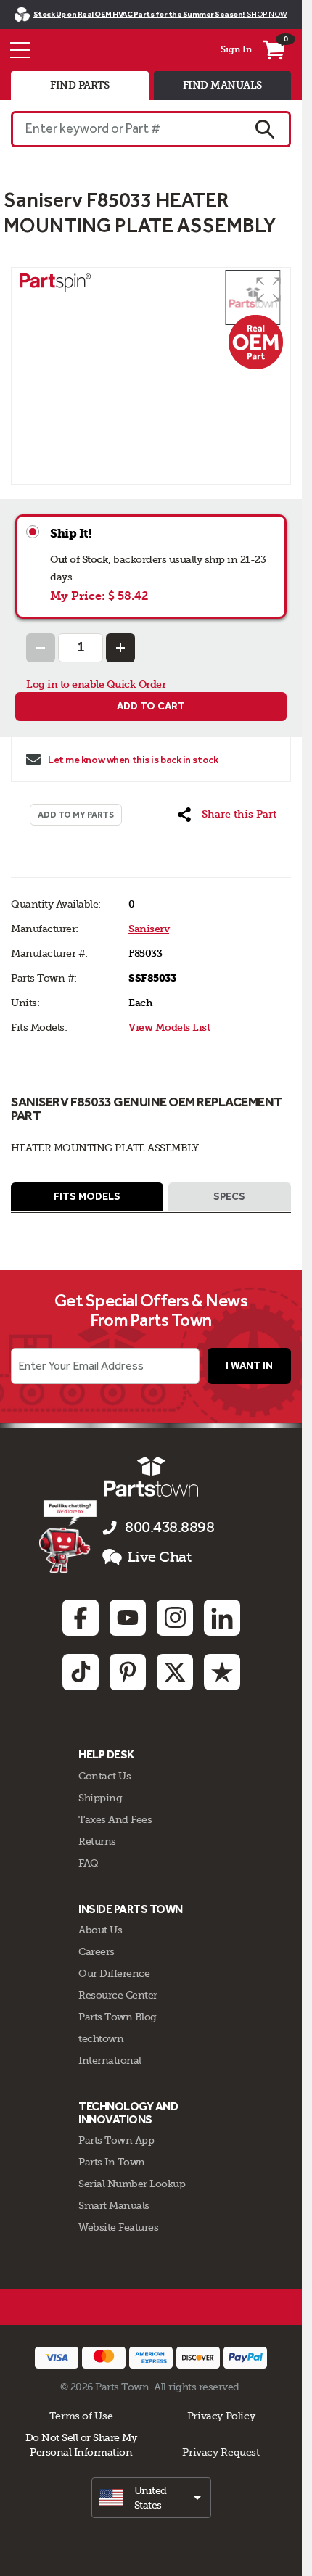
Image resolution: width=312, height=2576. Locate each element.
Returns (97, 1841)
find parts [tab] (79, 85)
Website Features (118, 2227)
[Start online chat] (68, 1536)
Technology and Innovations (128, 2113)
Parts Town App (116, 2140)
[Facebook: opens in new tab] (81, 1618)
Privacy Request (221, 2452)
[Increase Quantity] (120, 648)
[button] (268, 289)
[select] (151, 2498)
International (110, 2060)
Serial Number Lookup (132, 2184)
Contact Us (104, 1776)
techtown (101, 2038)
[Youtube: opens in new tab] (128, 1618)
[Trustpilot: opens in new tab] (222, 1672)
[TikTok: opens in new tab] (81, 1672)
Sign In (236, 49)
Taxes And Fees (115, 1819)
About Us (100, 1930)
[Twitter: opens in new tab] (175, 1672)
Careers (97, 1951)
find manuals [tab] (222, 85)
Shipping (100, 1798)
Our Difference (114, 1973)
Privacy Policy (221, 2416)
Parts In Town (112, 2162)
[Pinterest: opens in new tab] (128, 1672)
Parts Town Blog (118, 2017)
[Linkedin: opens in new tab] (222, 1618)
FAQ (89, 1863)
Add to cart (151, 706)
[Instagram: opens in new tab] (175, 1618)
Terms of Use (81, 2416)
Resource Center (118, 1995)
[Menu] (20, 50)
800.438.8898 (169, 1527)
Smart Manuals (114, 2205)
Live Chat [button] (159, 1557)
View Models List (169, 1028)
